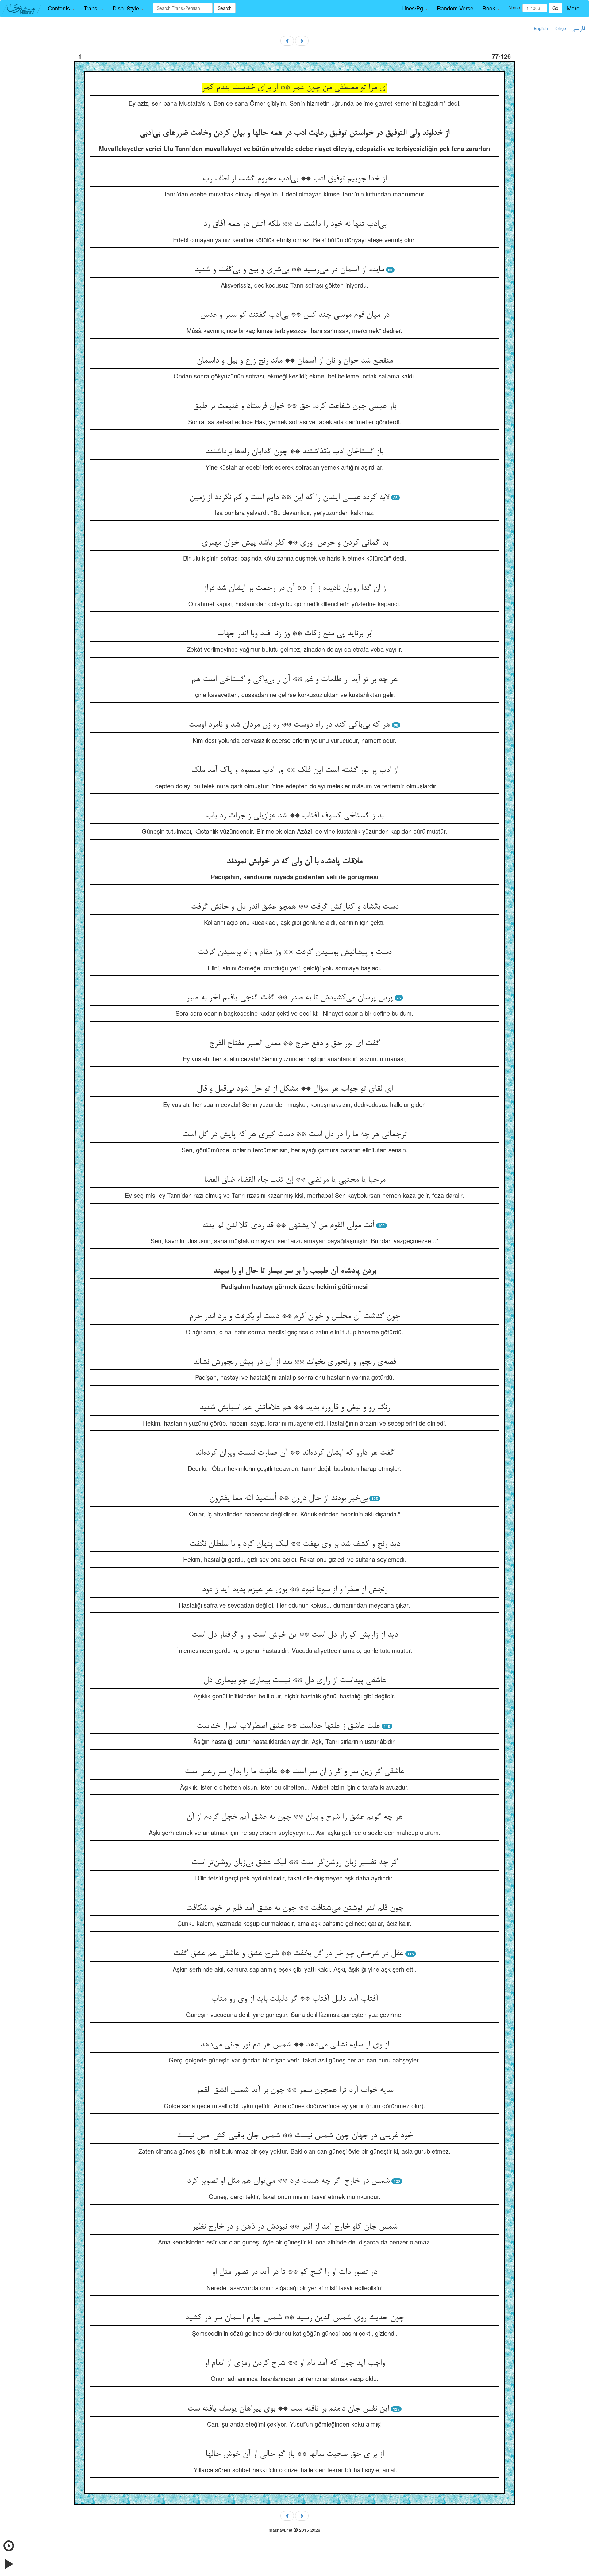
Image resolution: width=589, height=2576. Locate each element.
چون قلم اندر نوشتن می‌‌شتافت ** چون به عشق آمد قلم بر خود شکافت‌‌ (295, 1908)
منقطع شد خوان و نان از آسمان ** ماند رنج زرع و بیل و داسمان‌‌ (295, 361)
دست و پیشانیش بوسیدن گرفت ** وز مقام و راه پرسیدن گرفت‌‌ (295, 952)
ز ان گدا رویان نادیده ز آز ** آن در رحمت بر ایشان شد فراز (294, 588)
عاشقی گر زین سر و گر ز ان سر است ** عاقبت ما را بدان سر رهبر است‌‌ (294, 1772)
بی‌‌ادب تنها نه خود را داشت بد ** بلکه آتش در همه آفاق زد (295, 224)
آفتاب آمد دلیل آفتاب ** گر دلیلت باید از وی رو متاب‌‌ (294, 1999)
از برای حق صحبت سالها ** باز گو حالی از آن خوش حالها (295, 2454)
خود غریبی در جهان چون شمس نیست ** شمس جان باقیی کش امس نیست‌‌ (295, 2136)
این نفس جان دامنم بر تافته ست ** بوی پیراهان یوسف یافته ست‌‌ (288, 2409)
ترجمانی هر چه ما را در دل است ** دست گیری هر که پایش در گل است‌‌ (294, 1135)
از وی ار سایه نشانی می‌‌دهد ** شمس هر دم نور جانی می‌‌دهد (295, 2045)
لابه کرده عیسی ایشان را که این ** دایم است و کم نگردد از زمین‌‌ (289, 498)
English (541, 28)
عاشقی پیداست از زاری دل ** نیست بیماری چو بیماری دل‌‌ (295, 1681)
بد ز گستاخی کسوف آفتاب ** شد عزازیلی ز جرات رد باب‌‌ (295, 816)
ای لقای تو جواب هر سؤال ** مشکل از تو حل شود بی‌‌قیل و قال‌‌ (295, 1089)
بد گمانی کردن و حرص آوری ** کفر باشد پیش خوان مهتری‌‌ (295, 543)
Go (555, 8)
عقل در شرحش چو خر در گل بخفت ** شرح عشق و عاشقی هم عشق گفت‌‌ (288, 1954)
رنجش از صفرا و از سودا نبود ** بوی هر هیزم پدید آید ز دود (295, 1590)
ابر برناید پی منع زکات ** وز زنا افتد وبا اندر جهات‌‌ (295, 634)
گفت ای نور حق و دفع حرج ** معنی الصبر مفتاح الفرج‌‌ (294, 1044)
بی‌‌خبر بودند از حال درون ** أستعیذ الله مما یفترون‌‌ (288, 1499)
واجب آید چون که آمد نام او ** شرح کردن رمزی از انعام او (294, 2363)
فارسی (578, 29)
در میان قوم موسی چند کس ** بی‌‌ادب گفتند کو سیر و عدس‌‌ (295, 315)
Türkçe (559, 28)
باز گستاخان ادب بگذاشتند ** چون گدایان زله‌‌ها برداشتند (294, 452)
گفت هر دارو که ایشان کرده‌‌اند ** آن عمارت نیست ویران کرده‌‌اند (295, 1453)
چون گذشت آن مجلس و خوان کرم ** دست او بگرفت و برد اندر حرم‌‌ (295, 1317)
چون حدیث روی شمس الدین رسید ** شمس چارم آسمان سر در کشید (294, 2318)
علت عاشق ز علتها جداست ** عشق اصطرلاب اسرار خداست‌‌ (288, 1726)
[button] (61, 8)
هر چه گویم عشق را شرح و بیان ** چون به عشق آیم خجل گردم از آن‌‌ (294, 1817)
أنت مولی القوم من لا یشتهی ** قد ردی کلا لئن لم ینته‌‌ (288, 1226)
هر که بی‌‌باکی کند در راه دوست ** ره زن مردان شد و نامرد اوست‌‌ (289, 725)
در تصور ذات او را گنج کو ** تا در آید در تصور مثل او (294, 2272)
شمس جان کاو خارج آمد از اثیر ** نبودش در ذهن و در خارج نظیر (295, 2227)
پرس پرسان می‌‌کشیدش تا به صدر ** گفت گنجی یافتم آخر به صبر (289, 998)
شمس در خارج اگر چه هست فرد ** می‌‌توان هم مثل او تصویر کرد (288, 2181)
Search (225, 8)
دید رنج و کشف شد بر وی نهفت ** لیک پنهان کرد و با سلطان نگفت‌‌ (295, 1544)
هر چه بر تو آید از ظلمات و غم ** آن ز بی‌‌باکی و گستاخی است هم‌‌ (294, 680)
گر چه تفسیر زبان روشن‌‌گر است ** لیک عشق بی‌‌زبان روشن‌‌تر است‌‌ (294, 1863)
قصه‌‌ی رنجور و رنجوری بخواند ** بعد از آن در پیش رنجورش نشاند (294, 1362)
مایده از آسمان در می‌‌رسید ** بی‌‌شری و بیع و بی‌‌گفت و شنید (289, 270)
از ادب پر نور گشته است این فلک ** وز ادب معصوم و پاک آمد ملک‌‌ (295, 770)
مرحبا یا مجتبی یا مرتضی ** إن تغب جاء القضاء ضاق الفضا (295, 1180)
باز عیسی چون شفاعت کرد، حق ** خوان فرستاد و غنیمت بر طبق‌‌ (294, 406)
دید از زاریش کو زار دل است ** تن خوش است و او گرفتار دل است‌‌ (295, 1635)
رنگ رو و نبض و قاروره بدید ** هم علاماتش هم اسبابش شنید (295, 1408)
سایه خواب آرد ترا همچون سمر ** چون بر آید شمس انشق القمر (295, 2090)
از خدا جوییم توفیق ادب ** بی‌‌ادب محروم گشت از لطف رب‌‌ (294, 179)
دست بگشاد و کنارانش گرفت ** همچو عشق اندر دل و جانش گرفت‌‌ (295, 907)
